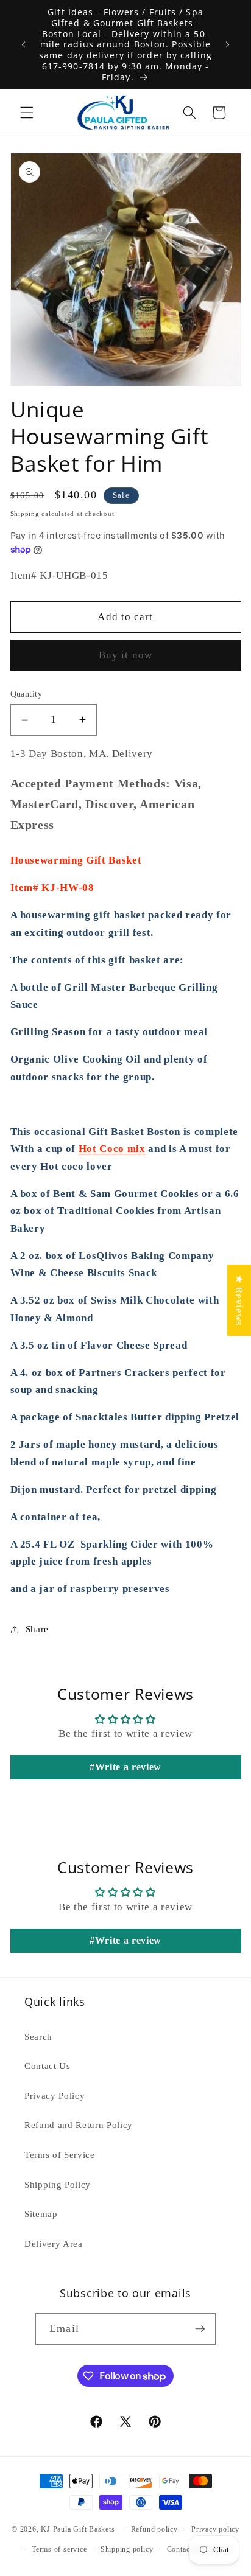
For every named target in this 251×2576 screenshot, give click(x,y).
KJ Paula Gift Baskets (79, 2530)
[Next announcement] (228, 44)
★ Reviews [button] (239, 1300)
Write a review (128, 1767)
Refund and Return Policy (79, 2125)
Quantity (27, 694)
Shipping (25, 514)
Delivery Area (54, 2243)
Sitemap (41, 2214)
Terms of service (59, 2549)
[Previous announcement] (24, 44)
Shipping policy (127, 2549)
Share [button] (37, 1629)
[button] (27, 113)
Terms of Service (60, 2155)
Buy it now (125, 655)
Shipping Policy (58, 2184)
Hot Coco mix (112, 1149)
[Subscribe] (200, 2329)
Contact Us (48, 2066)
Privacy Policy (55, 2096)
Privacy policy (215, 2529)
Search (38, 2037)
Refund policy (154, 2529)
